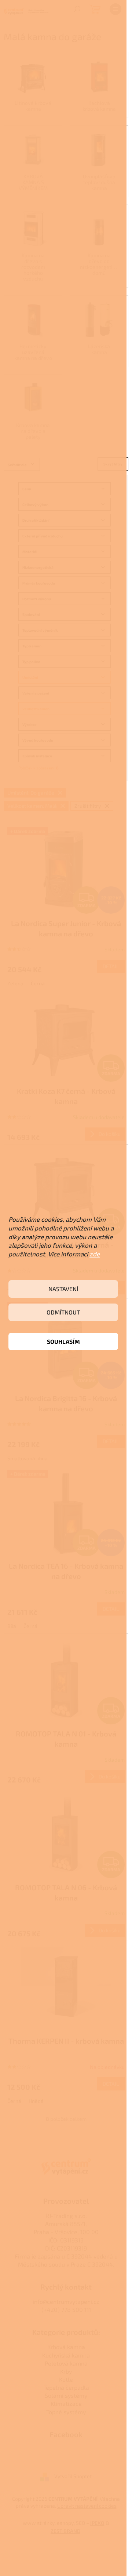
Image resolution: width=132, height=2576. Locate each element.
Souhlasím (63, 1341)
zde (95, 1254)
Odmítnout (63, 1312)
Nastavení (63, 1289)
